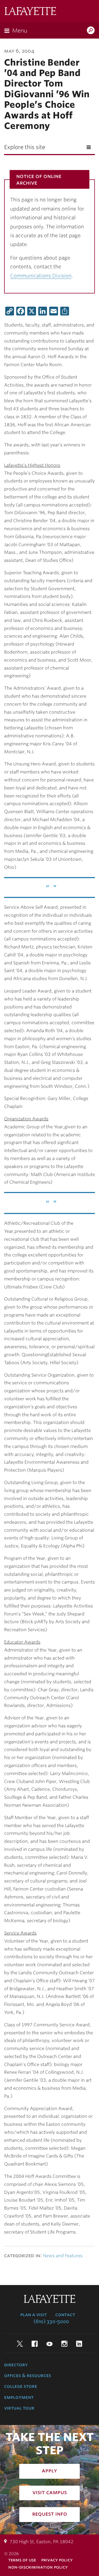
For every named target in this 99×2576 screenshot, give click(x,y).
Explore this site (25, 147)
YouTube (50, 2344)
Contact (65, 2315)
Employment (19, 2397)
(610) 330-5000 (51, 2321)
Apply (50, 2470)
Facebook (35, 2344)
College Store (21, 2386)
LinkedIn (79, 2344)
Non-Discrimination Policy (38, 2567)
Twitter (20, 2344)
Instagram (64, 2344)
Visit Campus (50, 2492)
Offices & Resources (28, 2375)
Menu (20, 31)
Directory (16, 2365)
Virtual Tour (19, 2408)
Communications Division (41, 276)
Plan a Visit (34, 2315)
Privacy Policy (57, 2560)
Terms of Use (22, 2560)
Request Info (50, 2514)
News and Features (63, 2256)
